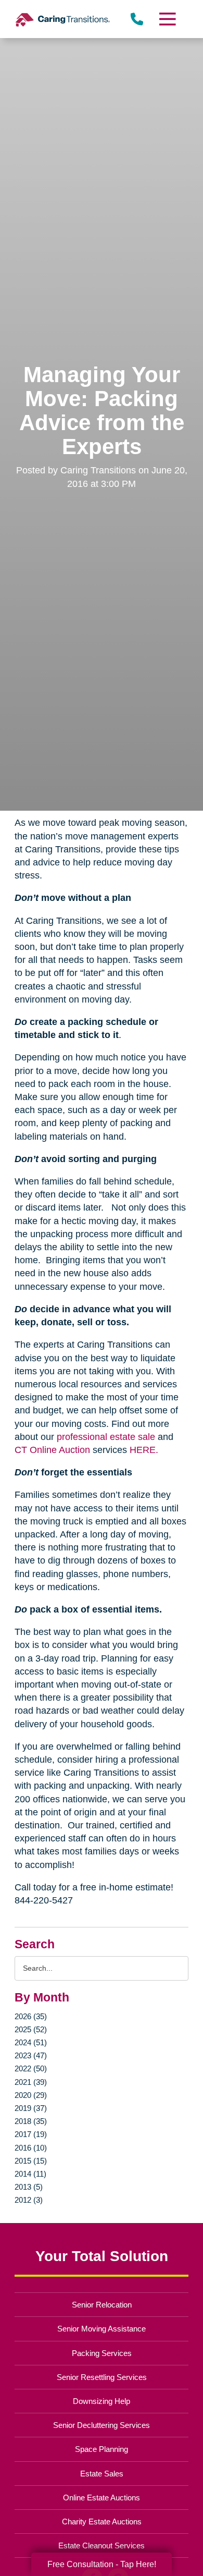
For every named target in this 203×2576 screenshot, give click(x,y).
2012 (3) (29, 2200)
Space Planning (102, 2449)
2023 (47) (31, 2055)
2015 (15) (31, 2161)
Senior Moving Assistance (102, 2329)
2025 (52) (31, 2029)
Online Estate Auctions (102, 2498)
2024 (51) (31, 2042)
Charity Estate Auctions (102, 2522)
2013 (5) (29, 2187)
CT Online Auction (52, 1450)
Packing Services (102, 2353)
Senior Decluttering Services (102, 2425)
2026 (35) (31, 2016)
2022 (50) (31, 2068)
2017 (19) (31, 2134)
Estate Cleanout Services (102, 2546)
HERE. (144, 1450)
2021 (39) (31, 2082)
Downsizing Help (102, 2401)
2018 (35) (31, 2121)
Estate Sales (102, 2474)
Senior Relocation (102, 2305)
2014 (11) (30, 2174)
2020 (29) (31, 2095)
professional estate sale (106, 1437)
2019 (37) (31, 2108)
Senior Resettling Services (102, 2377)
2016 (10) (31, 2148)
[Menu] (167, 19)
